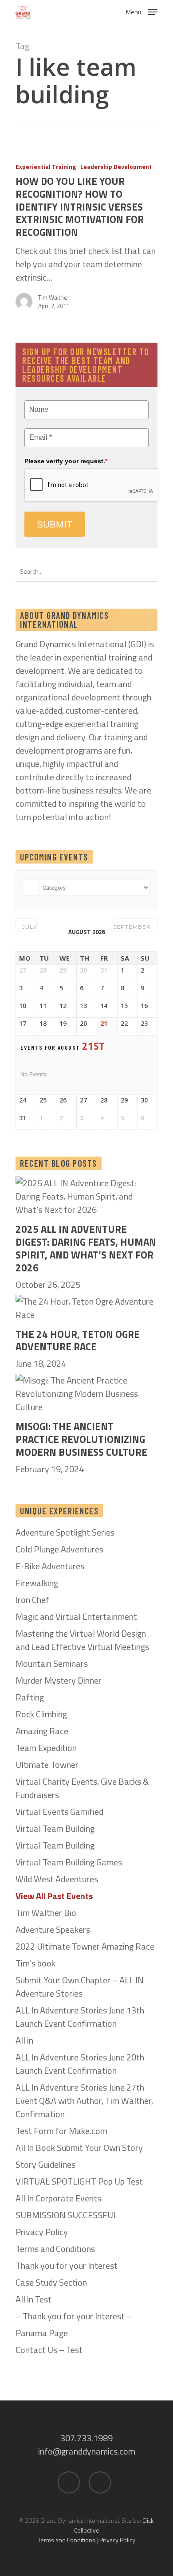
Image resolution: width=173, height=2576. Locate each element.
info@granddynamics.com (87, 2451)
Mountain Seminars (52, 1664)
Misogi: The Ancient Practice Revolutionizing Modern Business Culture (81, 1439)
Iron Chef (32, 1600)
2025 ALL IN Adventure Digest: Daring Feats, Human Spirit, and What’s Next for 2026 (86, 1249)
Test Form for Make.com (61, 2131)
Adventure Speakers (53, 1930)
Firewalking (37, 1583)
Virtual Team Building (55, 1829)
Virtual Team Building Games (69, 1862)
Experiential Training (46, 166)
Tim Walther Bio (46, 1913)
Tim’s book (35, 1963)
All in (24, 2040)
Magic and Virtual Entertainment (76, 1617)
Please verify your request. (66, 461)
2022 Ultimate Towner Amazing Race (85, 1947)
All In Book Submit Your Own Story (79, 2148)
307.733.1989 (86, 2438)
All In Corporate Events (58, 2198)
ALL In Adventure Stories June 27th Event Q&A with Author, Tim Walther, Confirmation (84, 2101)
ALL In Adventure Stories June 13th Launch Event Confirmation (80, 2017)
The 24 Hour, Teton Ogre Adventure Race (78, 1341)
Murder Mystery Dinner (59, 1681)
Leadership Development (116, 166)
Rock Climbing (41, 1714)
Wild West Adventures (57, 1879)
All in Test (33, 2299)
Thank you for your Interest (67, 2266)
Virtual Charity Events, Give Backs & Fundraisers (82, 1788)
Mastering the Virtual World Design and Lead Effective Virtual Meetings (82, 1640)
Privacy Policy (42, 2232)
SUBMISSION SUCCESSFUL (67, 2215)
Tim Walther (54, 297)
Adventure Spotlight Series (65, 1532)
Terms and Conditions (55, 2249)
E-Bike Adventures (50, 1566)
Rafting (30, 1697)
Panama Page (42, 2333)
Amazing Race (42, 1731)
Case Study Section (51, 2283)
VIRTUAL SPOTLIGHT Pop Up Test (79, 2181)
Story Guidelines (45, 2165)
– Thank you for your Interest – (74, 2316)
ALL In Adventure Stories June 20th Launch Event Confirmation (80, 2064)
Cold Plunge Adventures (59, 1549)
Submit (55, 524)
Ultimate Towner (47, 1765)
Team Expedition (46, 1748)
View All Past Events (54, 1896)
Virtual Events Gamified (59, 1812)
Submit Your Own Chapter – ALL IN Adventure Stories (80, 1987)
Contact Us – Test (49, 2350)
